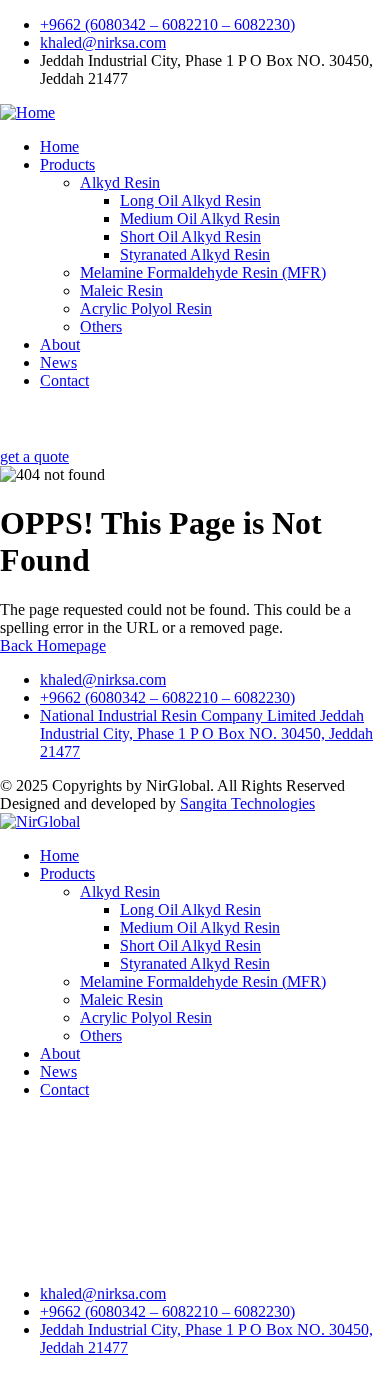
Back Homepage (53, 645)
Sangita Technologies (247, 803)
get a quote (34, 456)
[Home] (27, 112)
